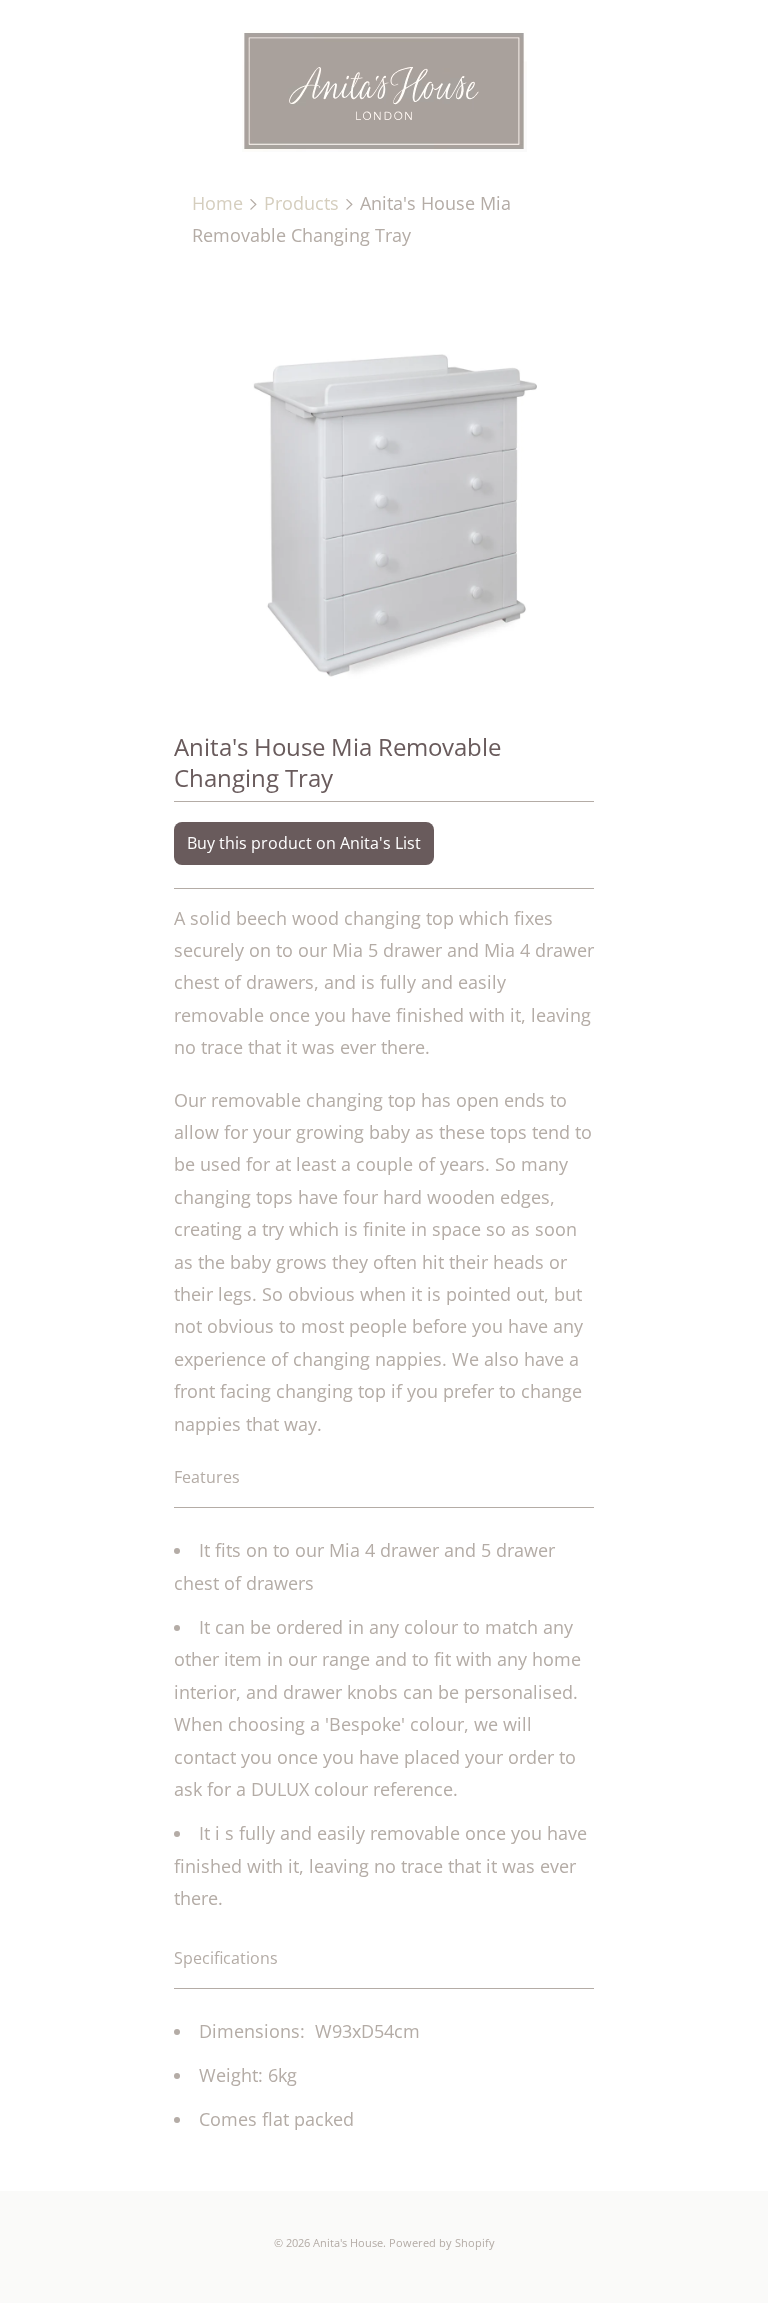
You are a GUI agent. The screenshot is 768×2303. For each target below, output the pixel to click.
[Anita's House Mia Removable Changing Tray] (384, 485)
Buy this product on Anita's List (304, 843)
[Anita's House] (384, 94)
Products (301, 203)
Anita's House (348, 2242)
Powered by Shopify (442, 2242)
